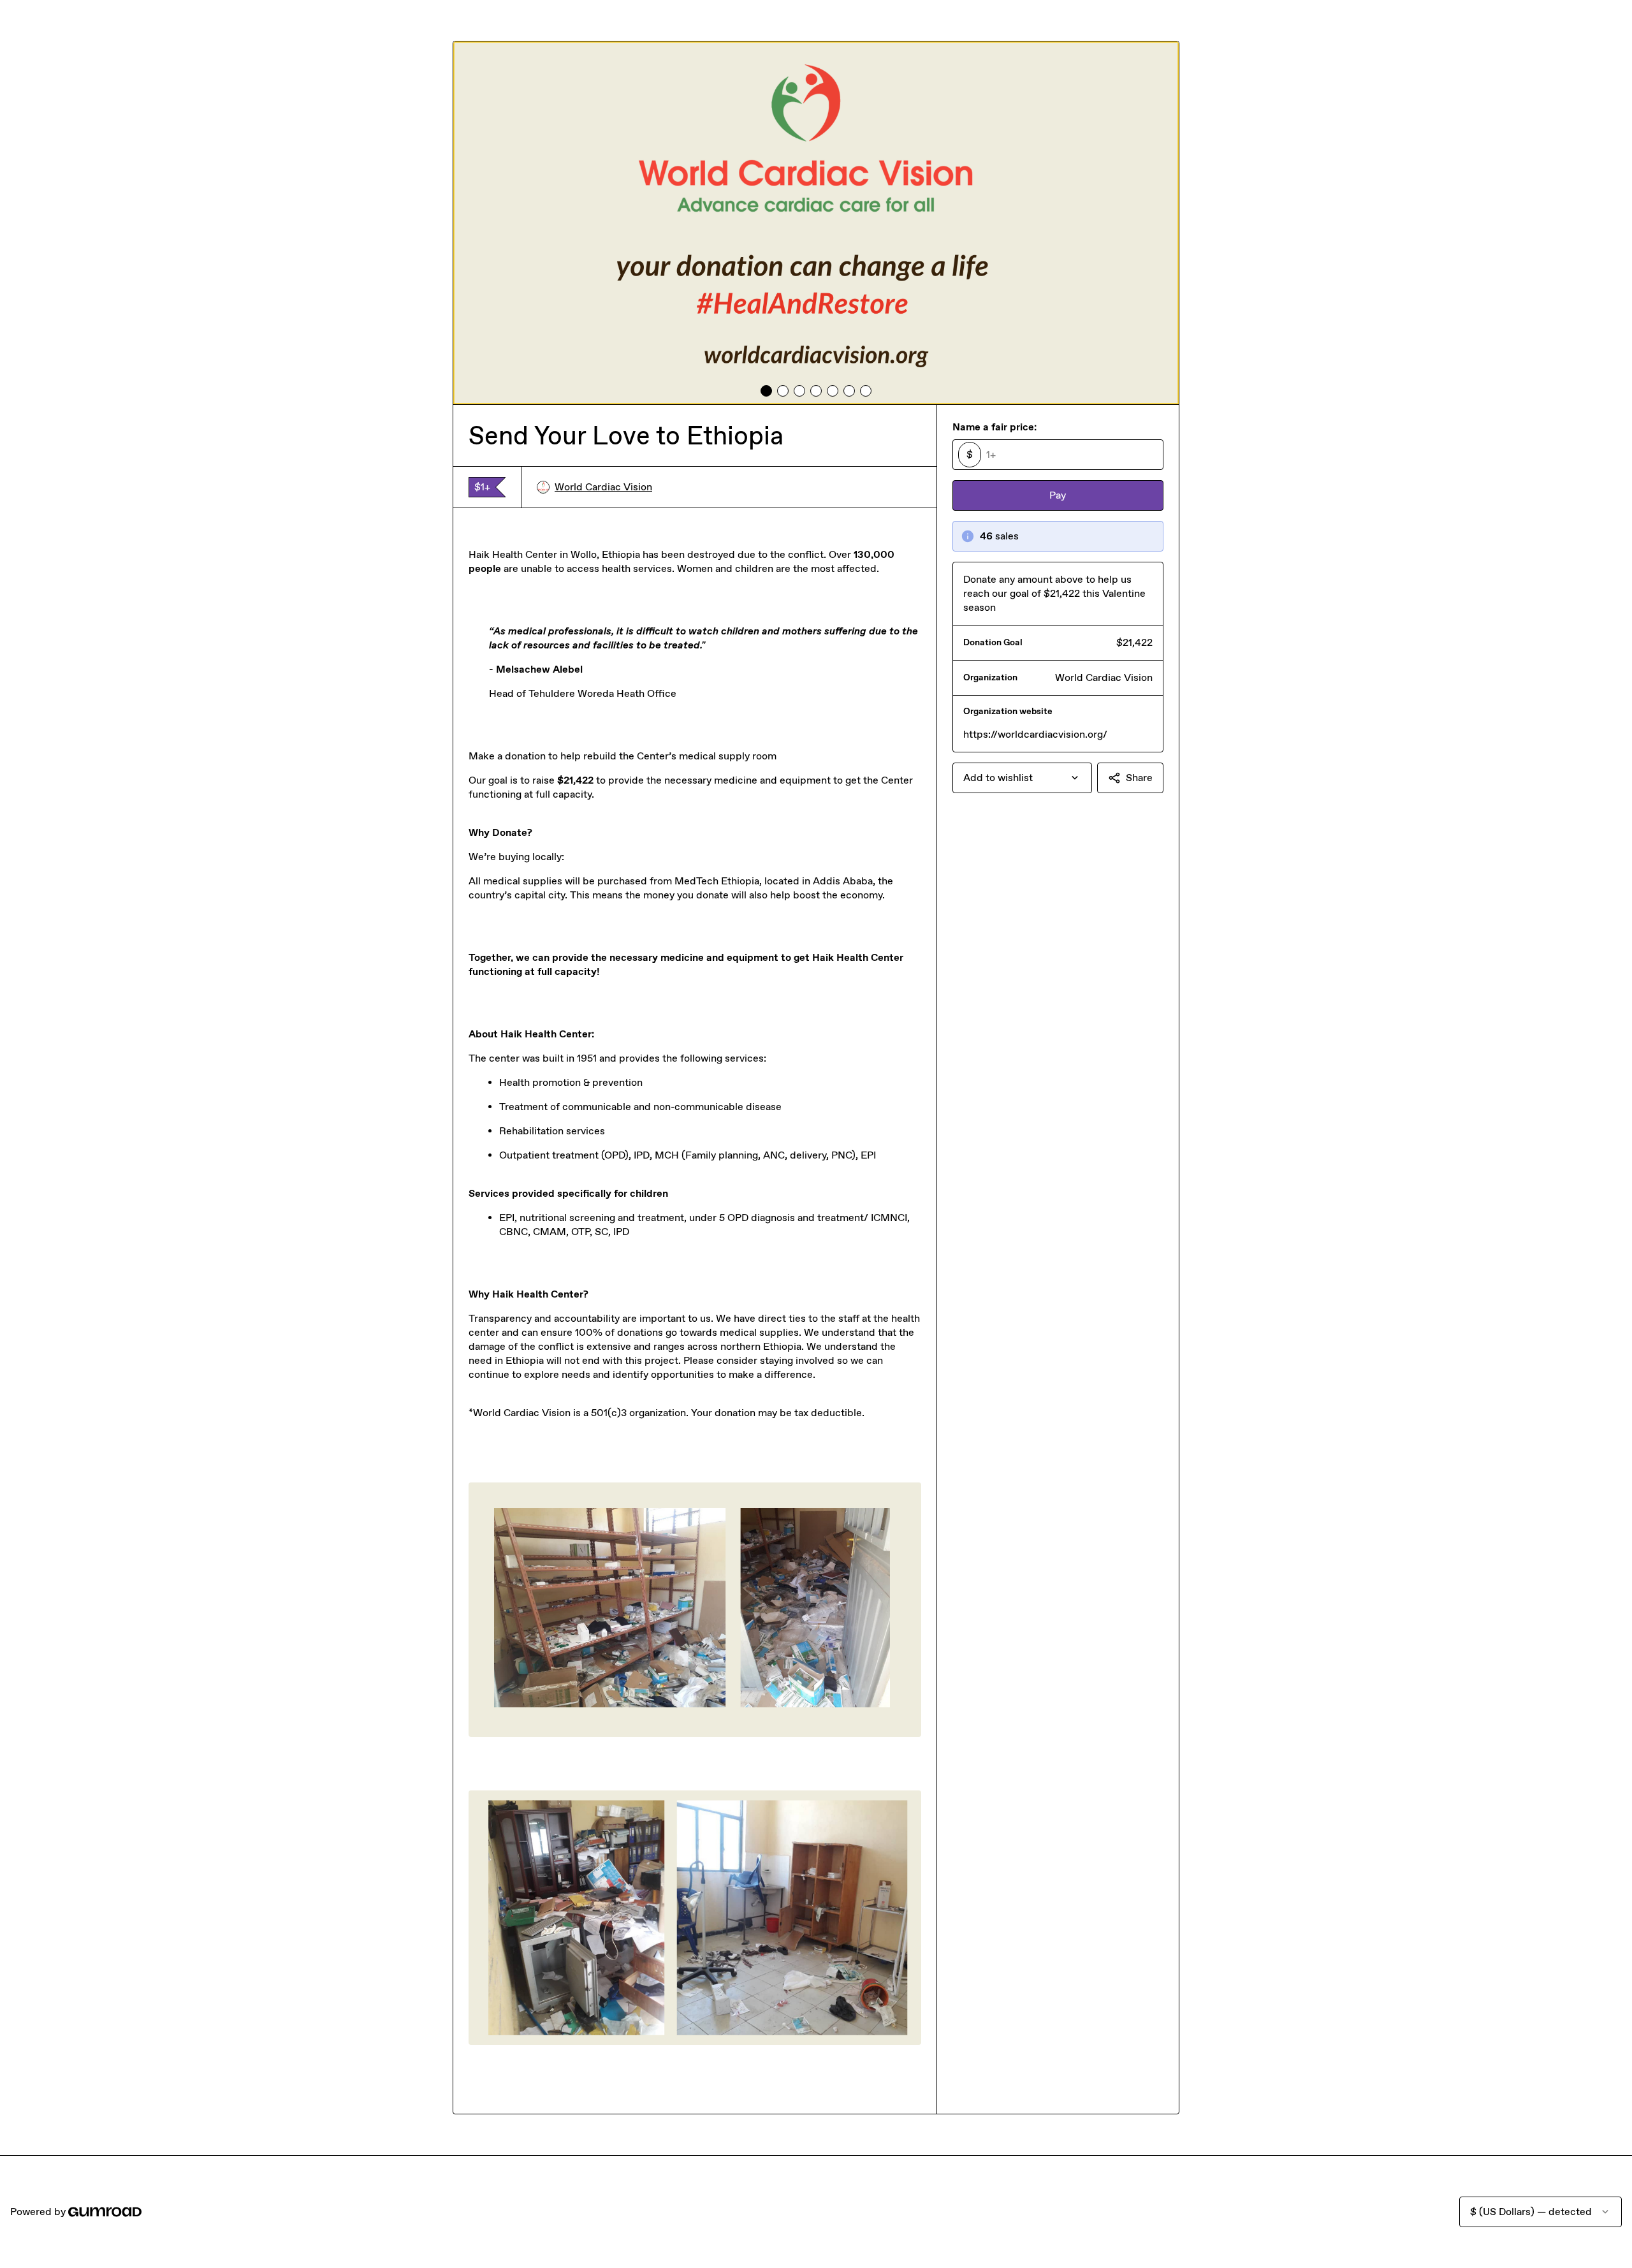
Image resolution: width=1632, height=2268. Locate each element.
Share (1139, 778)
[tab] (766, 391)
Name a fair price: (994, 427)
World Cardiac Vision (603, 487)
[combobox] (1022, 778)
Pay (1058, 495)
